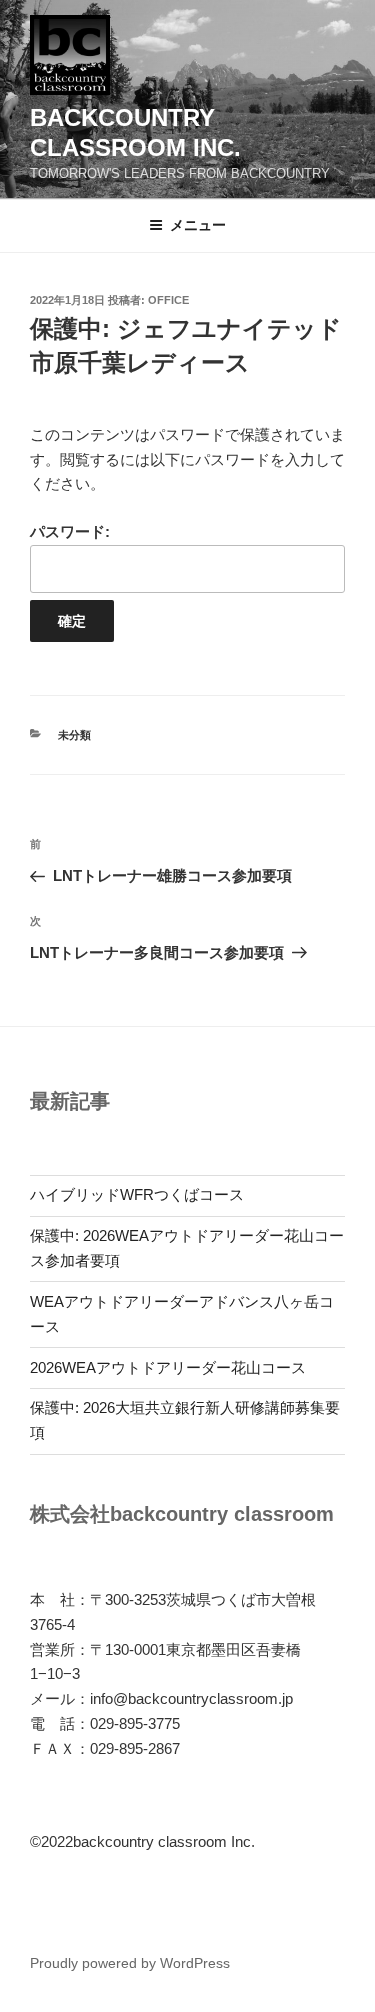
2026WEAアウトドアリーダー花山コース (168, 1367)
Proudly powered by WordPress (130, 1963)
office (168, 300)
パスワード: (70, 531)
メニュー (198, 225)
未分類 (74, 735)
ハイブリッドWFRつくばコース (137, 1194)
